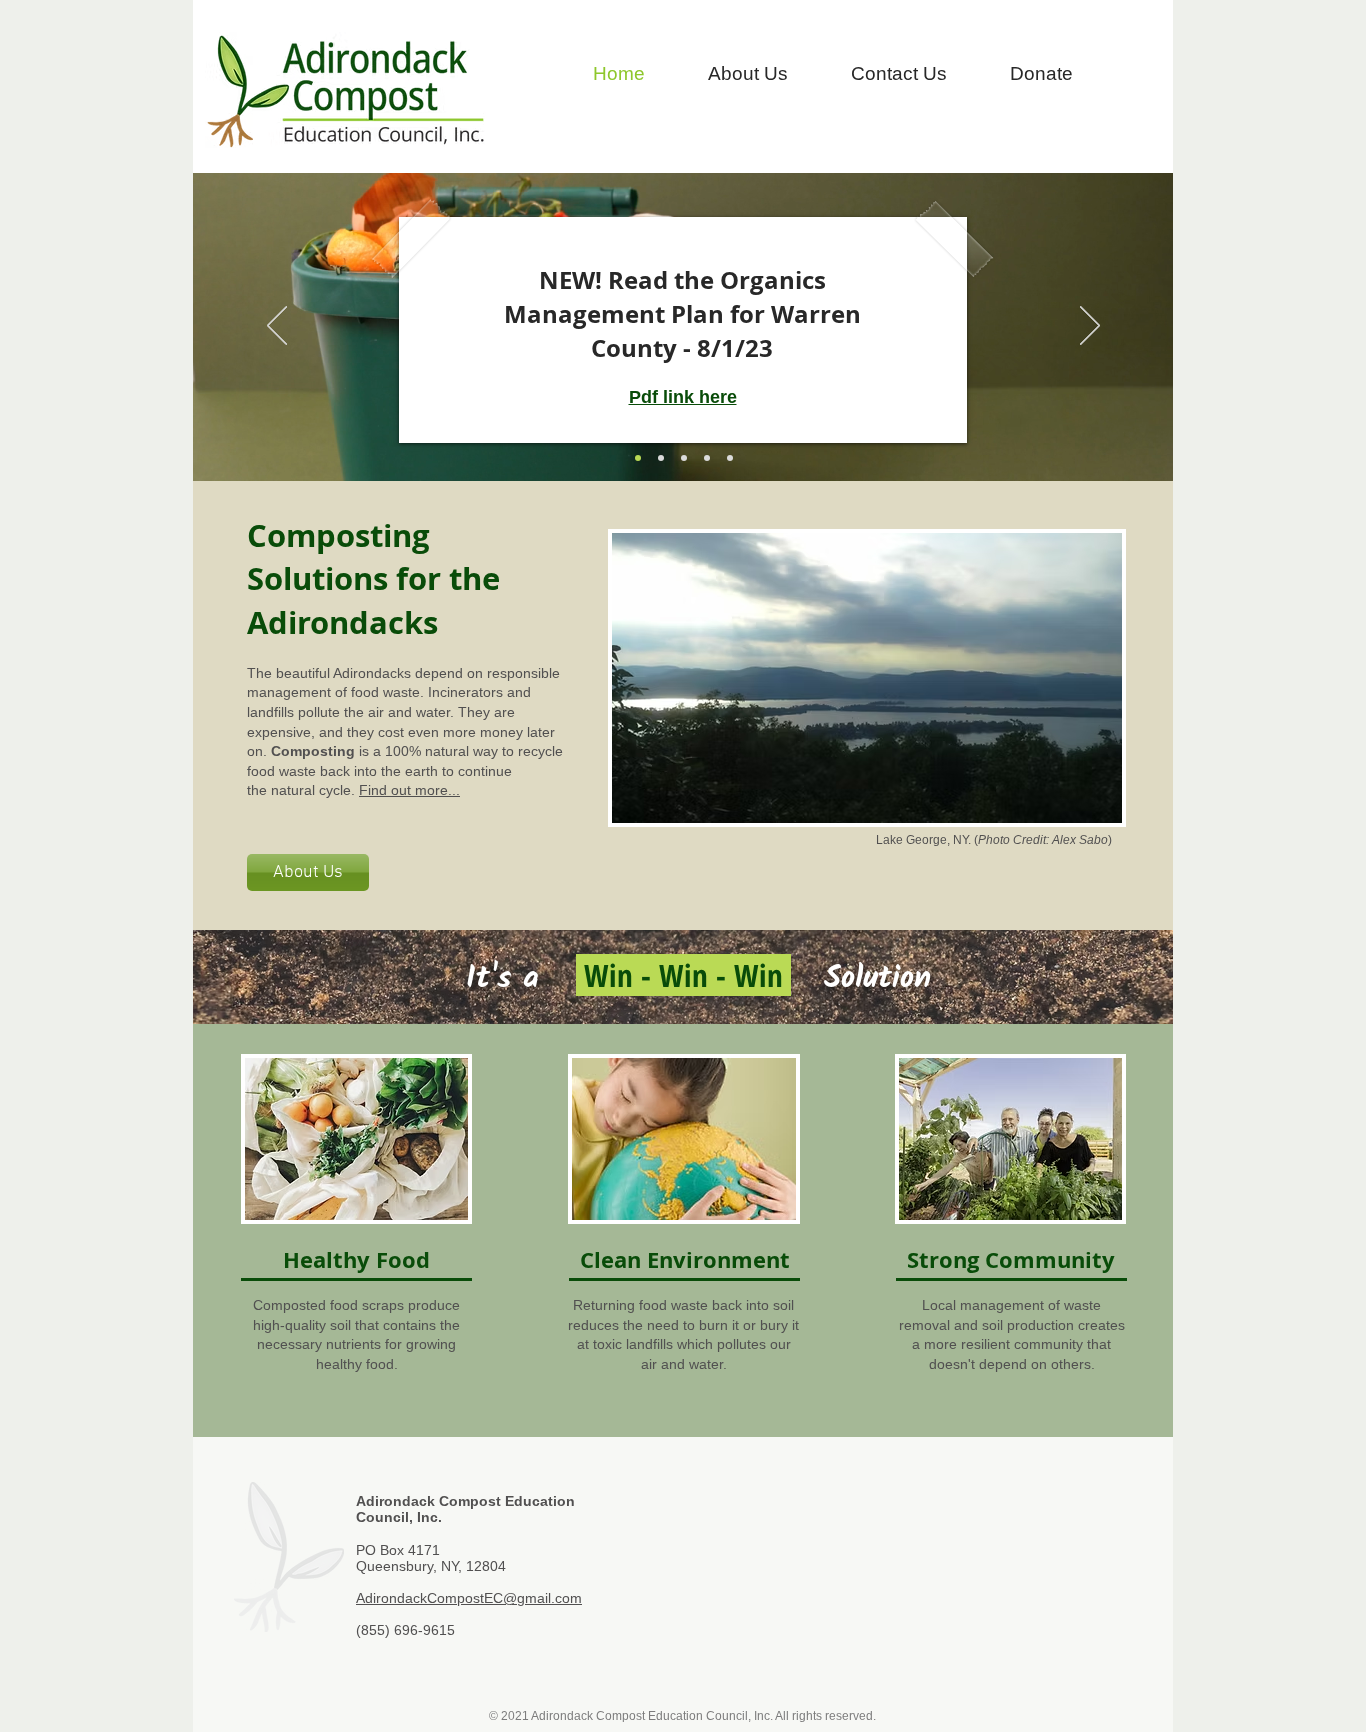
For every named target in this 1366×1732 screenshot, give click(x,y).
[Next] (1090, 327)
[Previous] (277, 327)
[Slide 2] (707, 458)
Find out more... (409, 790)
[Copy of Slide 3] (661, 458)
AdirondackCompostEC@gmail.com (469, 1598)
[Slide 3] (730, 458)
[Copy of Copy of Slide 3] (638, 458)
